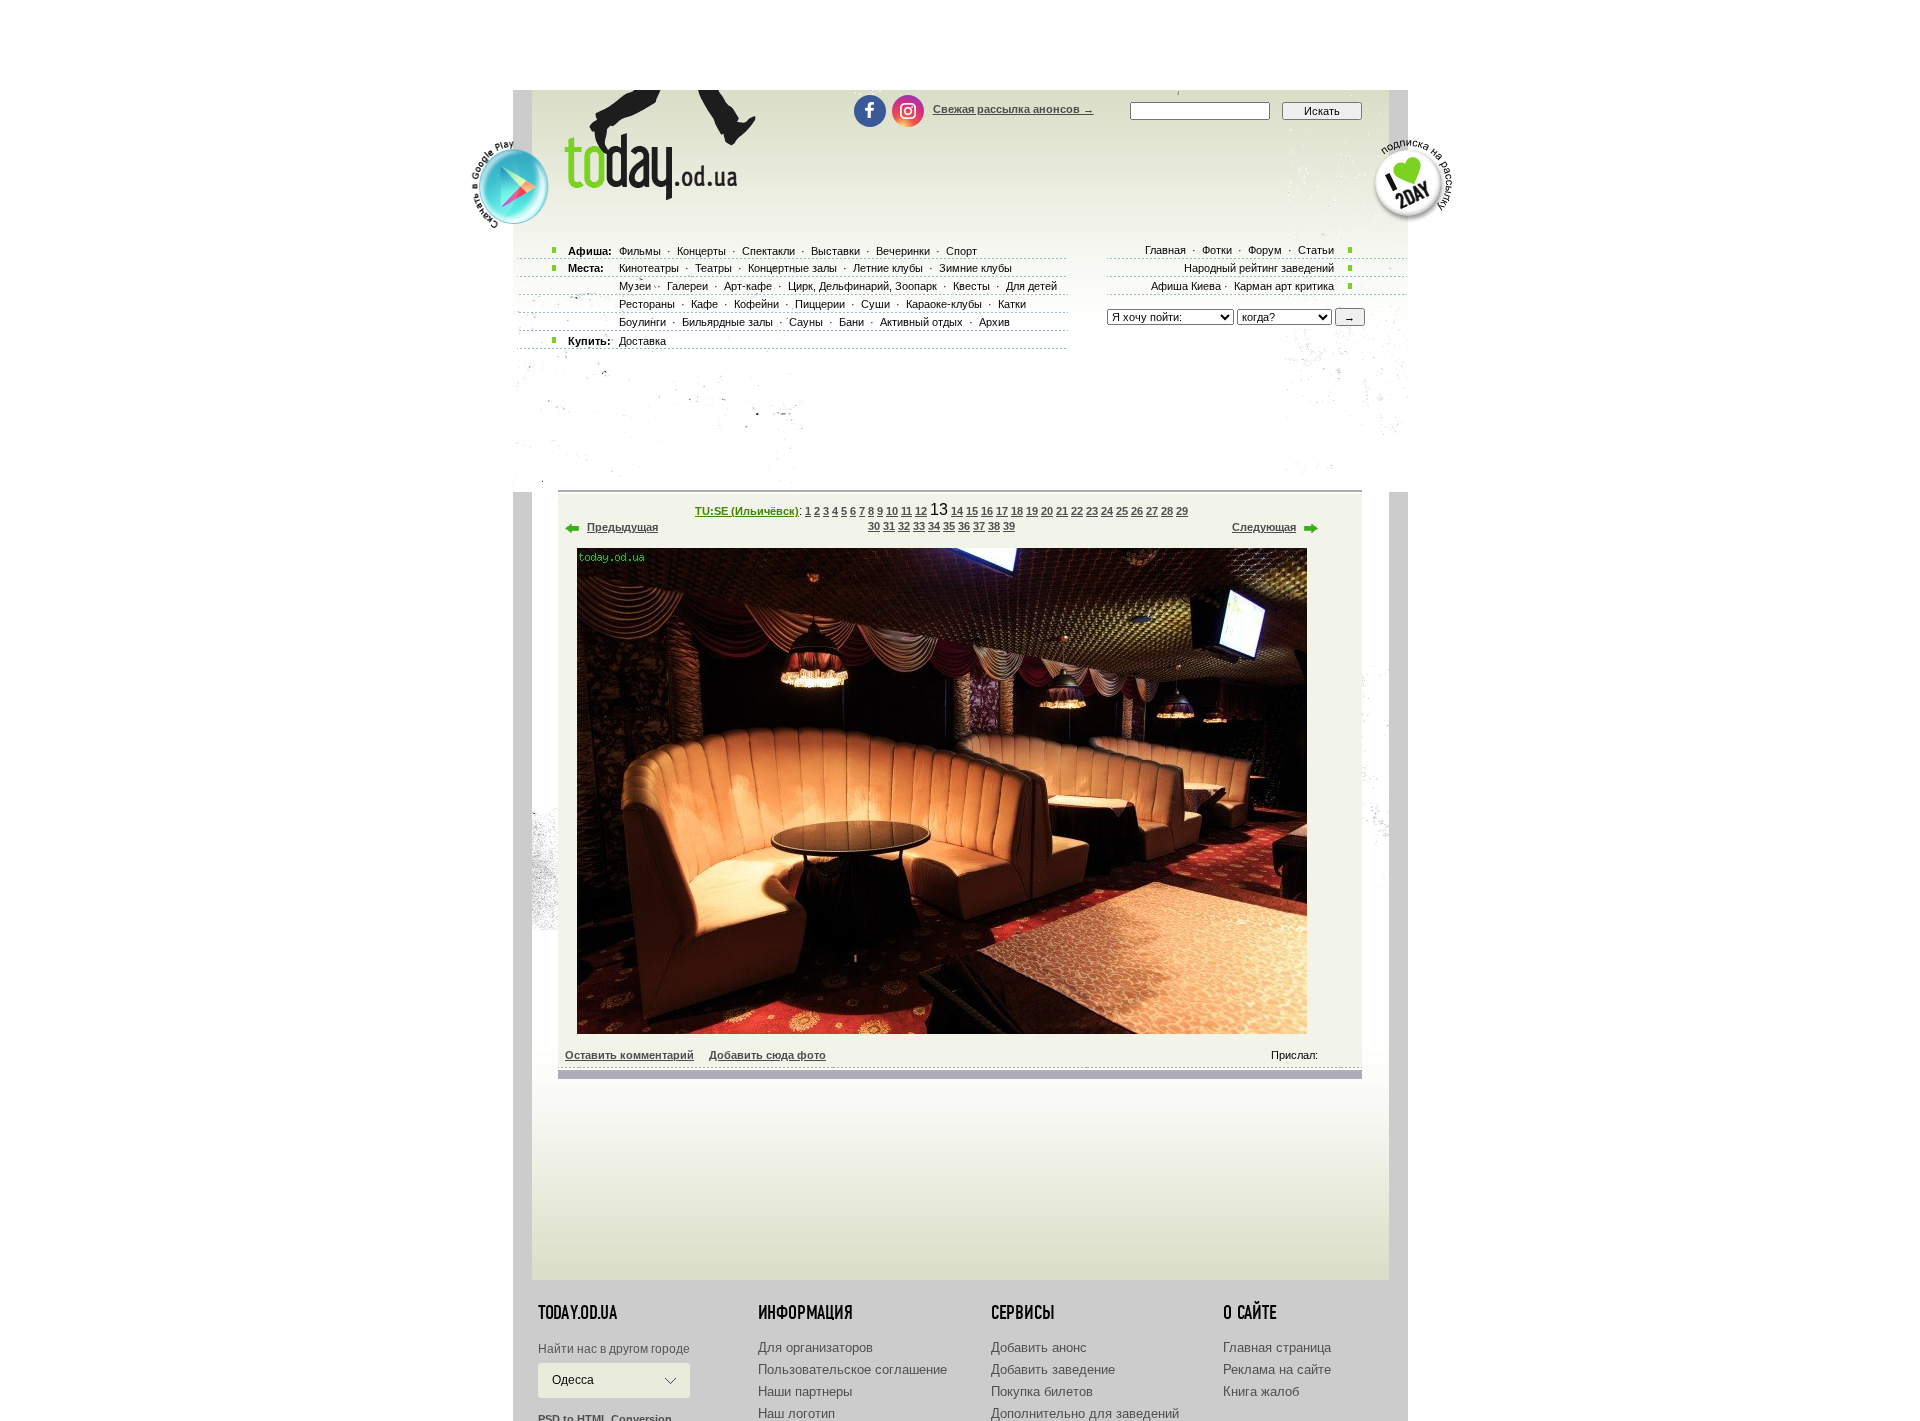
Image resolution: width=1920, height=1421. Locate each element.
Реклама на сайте (1277, 1369)
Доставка (642, 341)
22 (1077, 511)
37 (979, 526)
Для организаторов (815, 1347)
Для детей (1031, 286)
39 (1009, 526)
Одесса (573, 1380)
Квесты (971, 286)
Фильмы (640, 251)
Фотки (1217, 250)
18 (1017, 511)
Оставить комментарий (629, 1055)
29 (1182, 511)
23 (1092, 511)
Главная (1165, 250)
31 (889, 526)
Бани (851, 322)
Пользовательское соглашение (852, 1369)
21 (1062, 511)
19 (1032, 511)
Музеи (635, 286)
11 (906, 511)
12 (921, 511)
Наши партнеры (805, 1391)
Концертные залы (792, 268)
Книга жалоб (1261, 1391)
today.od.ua (577, 1313)
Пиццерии (820, 304)
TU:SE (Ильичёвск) (747, 511)
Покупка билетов (1042, 1391)
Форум (1265, 250)
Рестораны (647, 304)
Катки (1012, 304)
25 (1122, 511)
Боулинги (642, 322)
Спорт (961, 251)
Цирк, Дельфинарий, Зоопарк (862, 286)
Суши (875, 304)
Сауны (806, 322)
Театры (713, 268)
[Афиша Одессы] (656, 195)
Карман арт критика (1284, 286)
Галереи (687, 286)
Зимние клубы (975, 268)
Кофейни (756, 304)
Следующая (1264, 527)
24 (1107, 511)
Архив (994, 322)
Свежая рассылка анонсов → (1013, 109)
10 (892, 511)
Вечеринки (903, 251)
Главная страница (1277, 1347)
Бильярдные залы (727, 322)
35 (949, 526)
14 (957, 511)
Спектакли (768, 251)
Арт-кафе (748, 286)
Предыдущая (622, 527)
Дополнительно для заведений (1085, 1413)
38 (994, 526)
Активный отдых (921, 322)
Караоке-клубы (944, 304)
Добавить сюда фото (767, 1055)
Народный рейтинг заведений (1259, 268)
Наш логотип (796, 1413)
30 (874, 526)
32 (904, 526)
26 (1137, 511)
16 (987, 511)
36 (964, 526)
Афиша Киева (1186, 286)
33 (919, 526)
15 (972, 511)
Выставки (835, 251)
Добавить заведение (1053, 1369)
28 (1167, 511)
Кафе (704, 304)
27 (1152, 511)
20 (1047, 511)
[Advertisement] (960, 45)
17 (1002, 511)
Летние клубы (888, 268)
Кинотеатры (649, 268)
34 (934, 526)
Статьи (1316, 250)
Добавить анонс (1039, 1347)
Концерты (701, 251)
